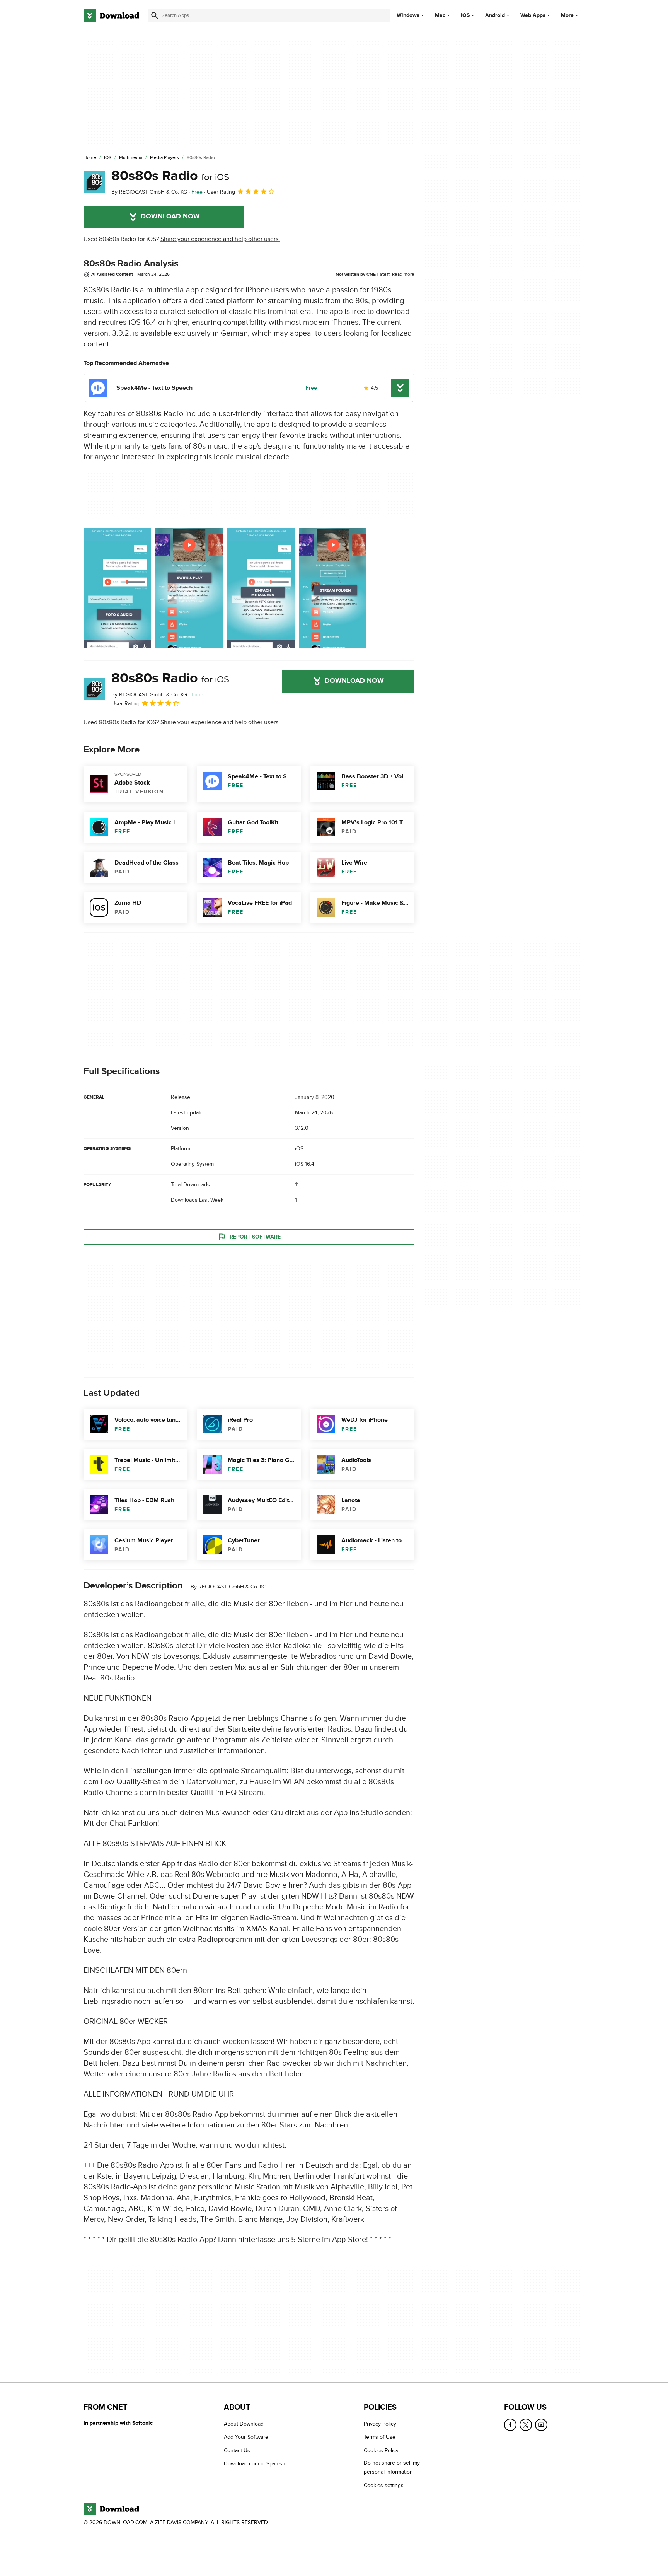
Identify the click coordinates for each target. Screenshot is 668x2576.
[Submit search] (155, 15)
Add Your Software (246, 2437)
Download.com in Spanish (255, 2464)
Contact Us (237, 2450)
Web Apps (533, 15)
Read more (403, 274)
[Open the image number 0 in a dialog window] (117, 588)
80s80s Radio (170, 176)
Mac (440, 15)
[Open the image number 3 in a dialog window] (333, 588)
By (149, 192)
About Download (244, 2424)
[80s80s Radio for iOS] (94, 182)
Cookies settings (384, 2485)
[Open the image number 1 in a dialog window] (189, 588)
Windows (408, 15)
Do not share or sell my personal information (392, 2467)
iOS (465, 15)
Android (495, 15)
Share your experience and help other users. (220, 239)
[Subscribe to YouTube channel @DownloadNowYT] (541, 2425)
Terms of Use (380, 2437)
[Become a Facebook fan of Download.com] (510, 2425)
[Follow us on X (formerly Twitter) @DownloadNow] (526, 2425)
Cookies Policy (381, 2450)
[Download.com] (111, 15)
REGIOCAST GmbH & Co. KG (232, 1587)
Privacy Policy (380, 2424)
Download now (170, 217)
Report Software (255, 1237)
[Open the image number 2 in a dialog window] (261, 588)
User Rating (221, 192)
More (567, 15)
